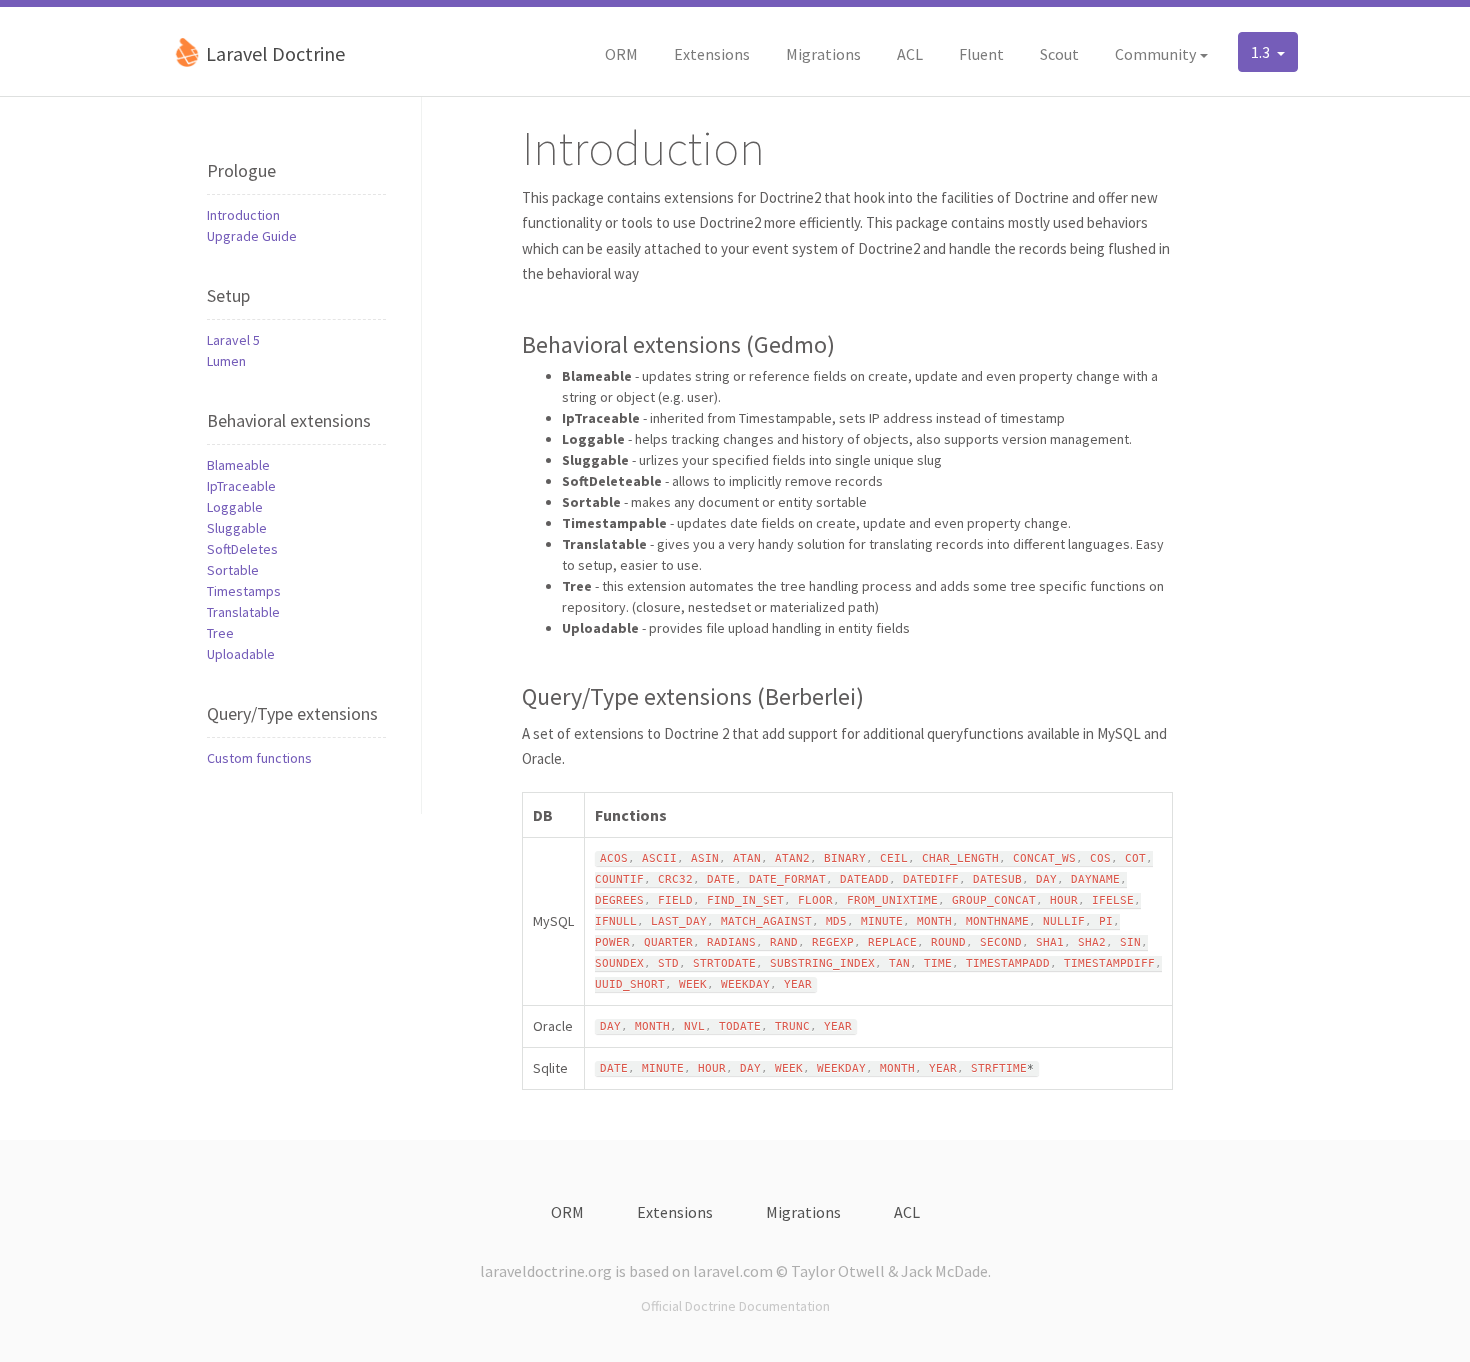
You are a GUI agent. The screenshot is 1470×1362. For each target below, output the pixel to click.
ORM (621, 54)
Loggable (235, 507)
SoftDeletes (242, 549)
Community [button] (1155, 54)
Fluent (981, 54)
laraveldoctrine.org (546, 1271)
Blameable (238, 465)
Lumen (226, 361)
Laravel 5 (233, 340)
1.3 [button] (1262, 52)
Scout (1059, 54)
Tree (220, 633)
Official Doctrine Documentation (735, 1306)
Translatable (243, 612)
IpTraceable (241, 486)
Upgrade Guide (252, 236)
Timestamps (244, 591)
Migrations (823, 54)
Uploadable (241, 654)
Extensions (712, 54)
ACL (910, 54)
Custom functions (259, 758)
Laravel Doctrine (273, 53)
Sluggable (237, 528)
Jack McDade (944, 1271)
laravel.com (733, 1271)
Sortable (233, 570)
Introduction (243, 215)
